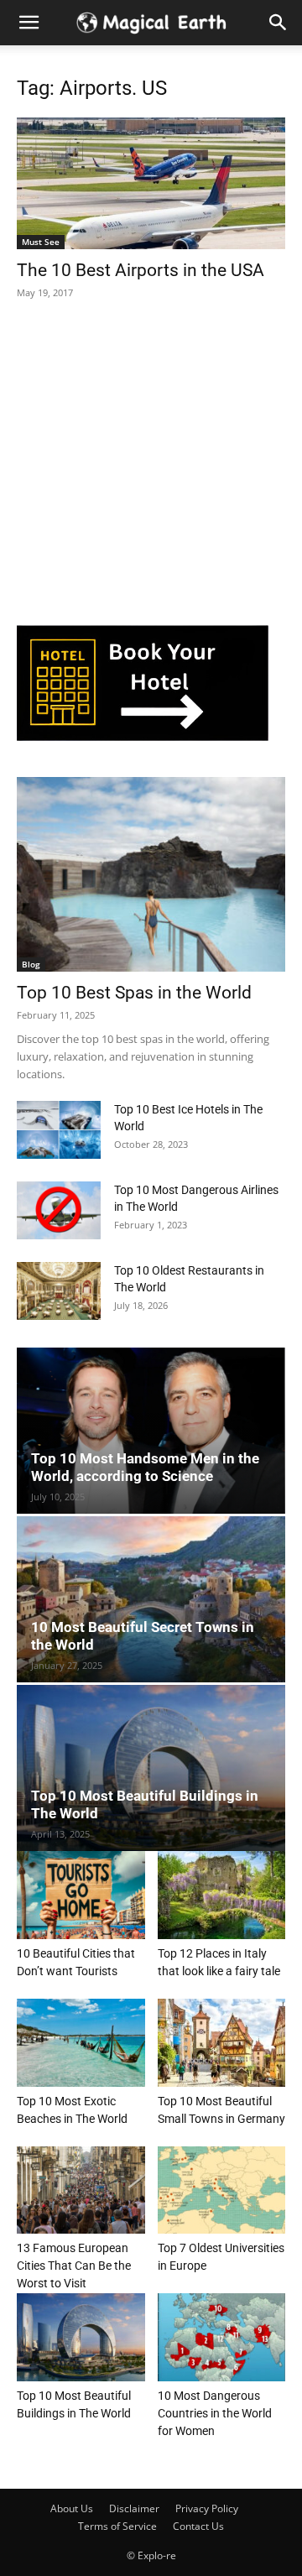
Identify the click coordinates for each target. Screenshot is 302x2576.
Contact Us (198, 2526)
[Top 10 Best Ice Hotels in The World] (59, 1130)
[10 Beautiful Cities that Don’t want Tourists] (81, 1895)
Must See (41, 242)
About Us (72, 2508)
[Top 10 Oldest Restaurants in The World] (59, 1291)
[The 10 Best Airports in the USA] (151, 183)
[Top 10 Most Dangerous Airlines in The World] (59, 1210)
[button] (279, 23)
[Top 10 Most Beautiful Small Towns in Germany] (222, 2043)
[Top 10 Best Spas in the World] (151, 874)
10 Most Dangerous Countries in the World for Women (215, 2413)
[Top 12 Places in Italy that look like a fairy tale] (222, 1895)
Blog (31, 964)
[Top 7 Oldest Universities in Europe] (222, 2190)
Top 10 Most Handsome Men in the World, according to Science (145, 1467)
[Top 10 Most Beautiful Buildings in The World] (151, 1768)
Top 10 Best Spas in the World (134, 993)
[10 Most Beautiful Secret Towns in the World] (151, 1599)
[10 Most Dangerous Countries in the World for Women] (222, 2337)
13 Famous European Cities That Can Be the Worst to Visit (74, 2266)
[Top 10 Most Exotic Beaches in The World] (81, 2043)
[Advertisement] (143, 467)
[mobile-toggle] (29, 23)
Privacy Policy (207, 2508)
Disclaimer (134, 2508)
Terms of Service (117, 2526)
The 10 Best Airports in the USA (141, 270)
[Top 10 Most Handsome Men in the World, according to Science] (151, 1431)
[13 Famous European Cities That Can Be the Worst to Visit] (81, 2190)
